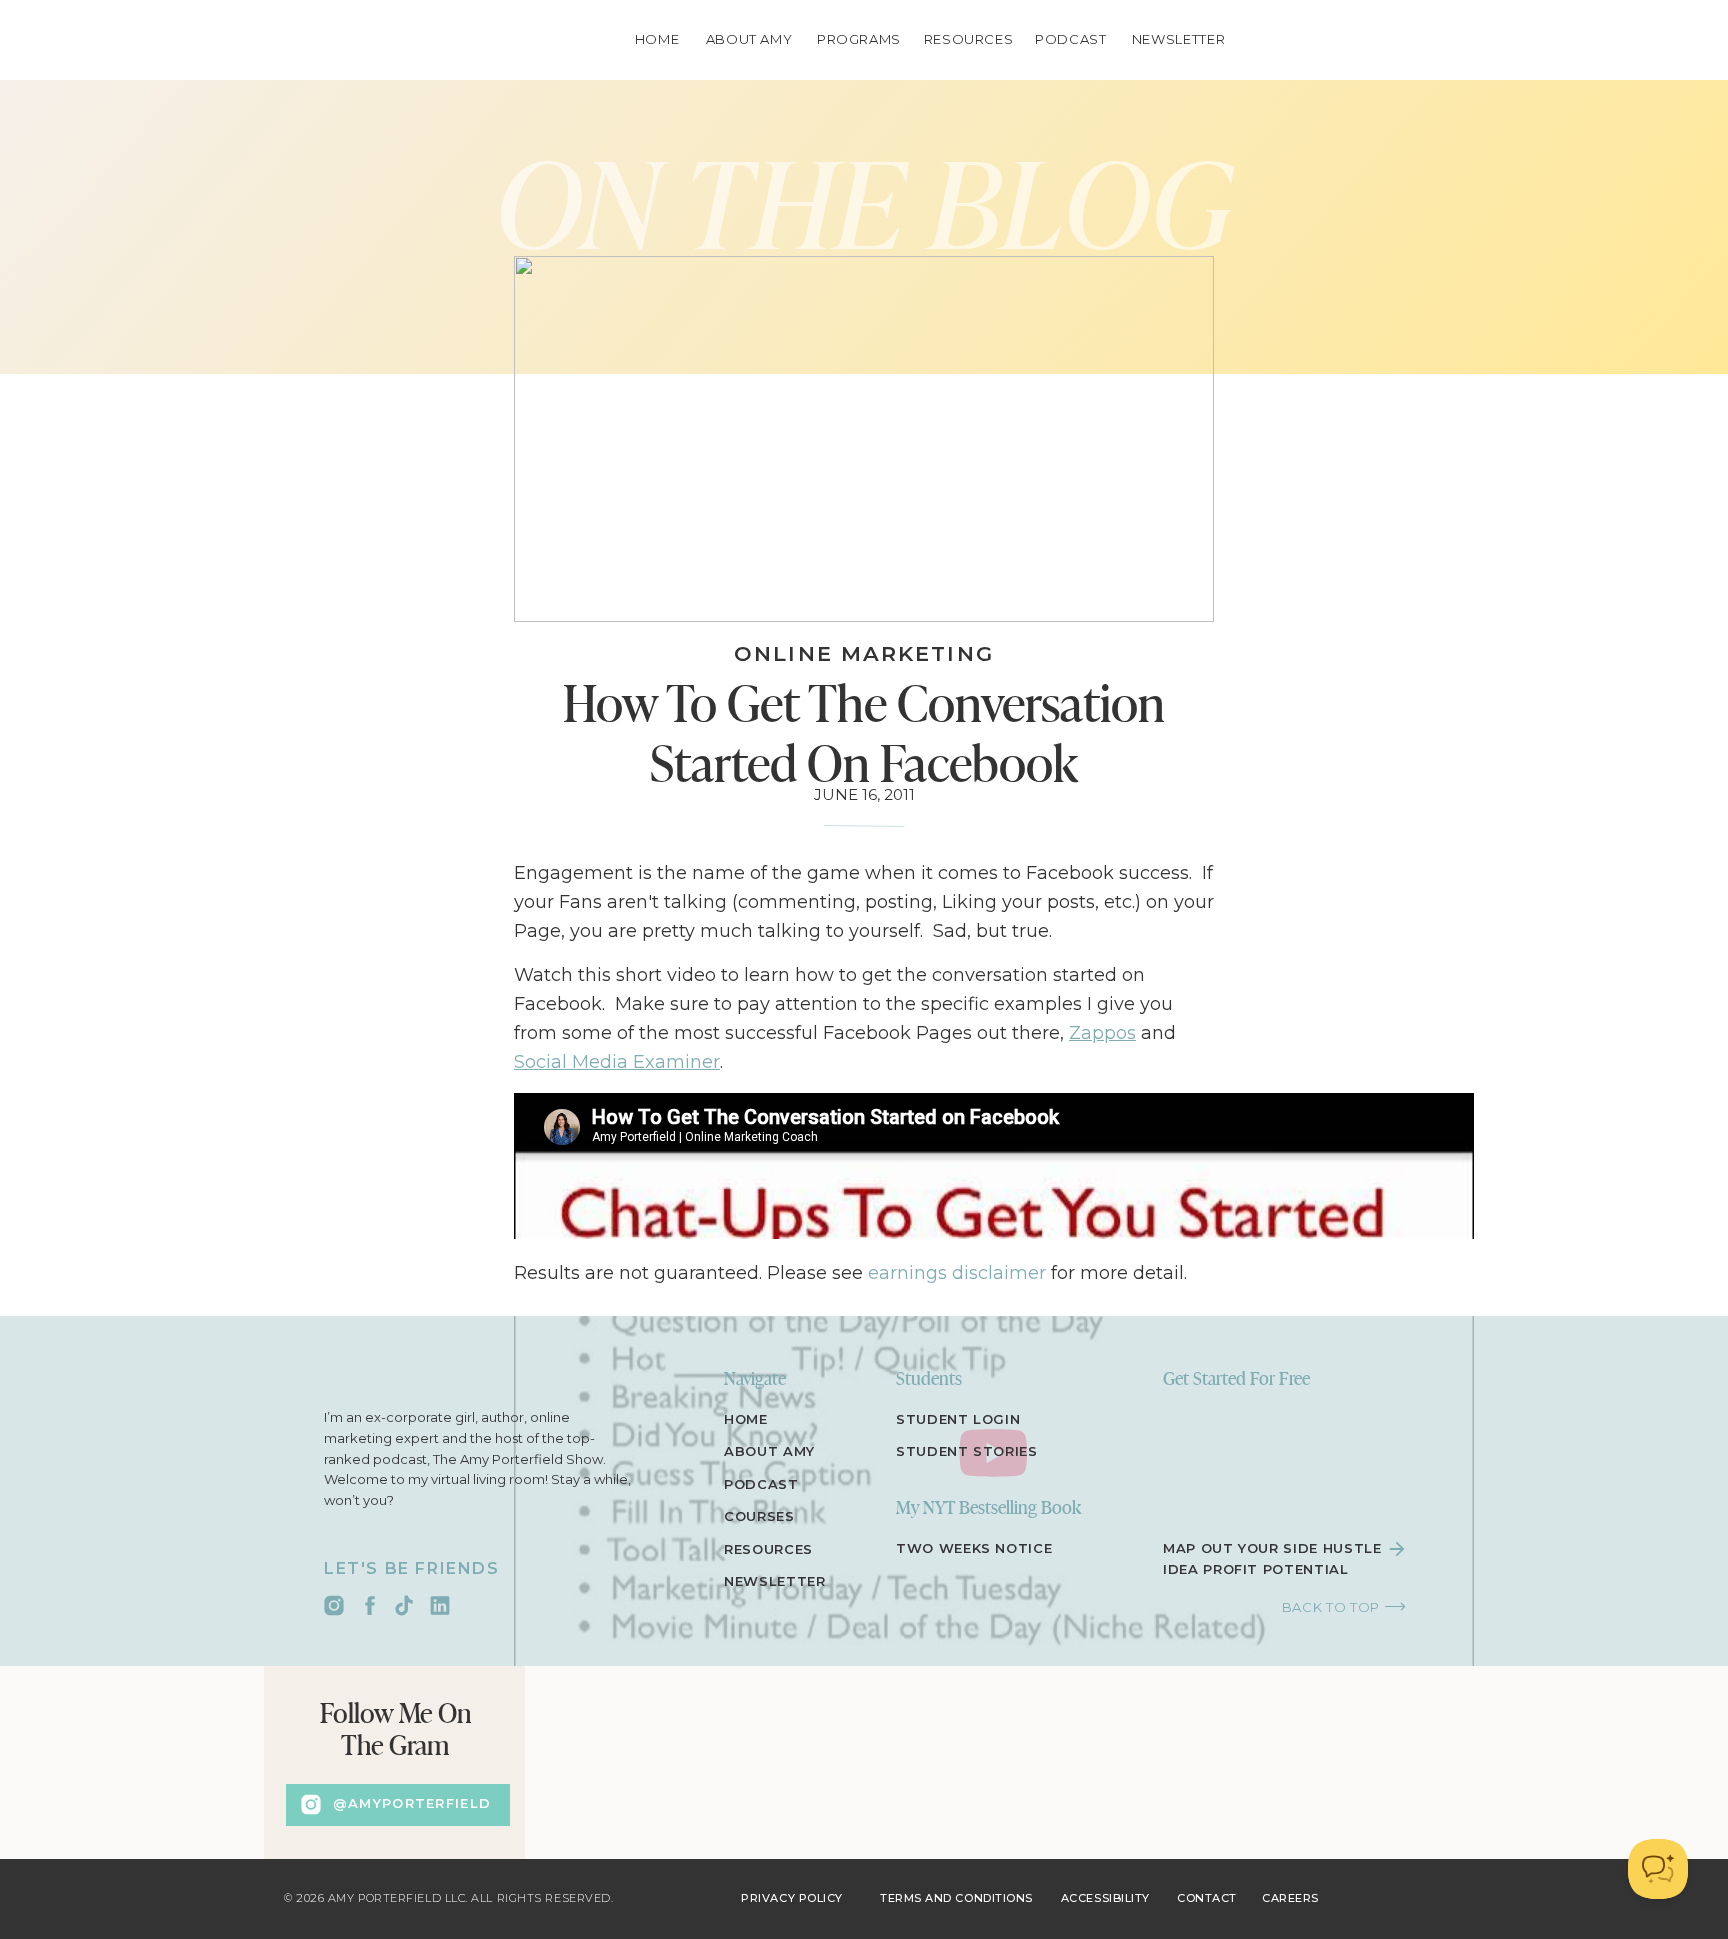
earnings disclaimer (957, 1273)
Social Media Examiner (617, 1062)
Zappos (1102, 1033)
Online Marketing (864, 653)
